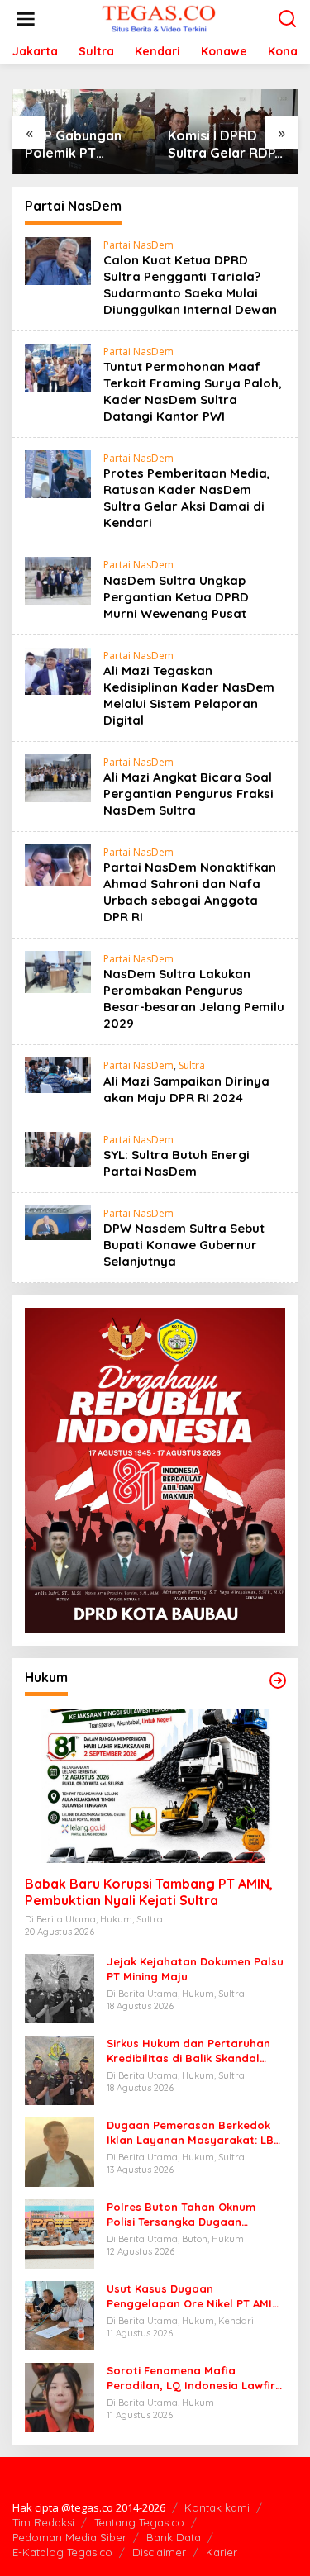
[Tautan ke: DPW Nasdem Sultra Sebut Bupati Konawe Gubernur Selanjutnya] (58, 1221)
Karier (222, 2552)
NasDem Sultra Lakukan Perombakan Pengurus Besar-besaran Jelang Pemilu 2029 (194, 998)
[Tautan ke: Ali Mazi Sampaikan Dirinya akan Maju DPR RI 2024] (58, 1074)
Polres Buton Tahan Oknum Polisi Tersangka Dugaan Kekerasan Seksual (181, 2215)
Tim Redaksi (43, 2522)
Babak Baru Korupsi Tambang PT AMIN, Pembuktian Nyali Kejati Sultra (149, 1892)
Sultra (192, 1065)
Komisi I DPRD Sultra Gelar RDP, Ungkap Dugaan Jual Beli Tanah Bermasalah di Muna (223, 145)
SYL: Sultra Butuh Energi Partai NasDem (176, 1163)
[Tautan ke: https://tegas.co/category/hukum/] (278, 1680)
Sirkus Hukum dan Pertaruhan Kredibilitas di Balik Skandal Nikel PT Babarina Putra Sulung (193, 2051)
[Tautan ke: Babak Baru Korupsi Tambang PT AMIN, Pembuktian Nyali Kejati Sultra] (155, 1786)
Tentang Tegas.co (139, 2522)
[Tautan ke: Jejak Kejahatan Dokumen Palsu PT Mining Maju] (60, 1987)
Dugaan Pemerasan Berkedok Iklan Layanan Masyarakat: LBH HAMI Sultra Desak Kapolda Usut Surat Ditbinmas (194, 2133)
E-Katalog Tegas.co (62, 2552)
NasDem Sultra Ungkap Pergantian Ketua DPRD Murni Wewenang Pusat (176, 597)
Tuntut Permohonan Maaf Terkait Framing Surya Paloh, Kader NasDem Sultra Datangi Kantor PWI (193, 391)
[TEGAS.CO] (159, 18)
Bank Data (174, 2537)
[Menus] (26, 19)
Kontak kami (217, 2507)
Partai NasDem (138, 245)
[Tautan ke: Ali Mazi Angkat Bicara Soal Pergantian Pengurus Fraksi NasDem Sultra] (58, 776)
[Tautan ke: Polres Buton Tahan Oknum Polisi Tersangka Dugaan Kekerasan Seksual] (60, 2233)
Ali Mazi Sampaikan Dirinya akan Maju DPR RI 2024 (186, 1089)
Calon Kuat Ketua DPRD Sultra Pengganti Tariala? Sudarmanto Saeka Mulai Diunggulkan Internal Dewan (190, 285)
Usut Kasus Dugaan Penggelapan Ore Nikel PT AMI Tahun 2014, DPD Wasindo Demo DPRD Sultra (193, 2296)
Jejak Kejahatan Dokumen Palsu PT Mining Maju (195, 1969)
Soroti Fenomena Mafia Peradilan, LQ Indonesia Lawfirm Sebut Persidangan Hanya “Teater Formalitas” (196, 2378)
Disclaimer (159, 2552)
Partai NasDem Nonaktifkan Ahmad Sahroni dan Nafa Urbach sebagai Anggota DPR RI (190, 892)
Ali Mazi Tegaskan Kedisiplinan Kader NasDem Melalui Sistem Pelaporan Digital (189, 695)
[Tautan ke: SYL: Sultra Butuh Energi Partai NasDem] (58, 1148)
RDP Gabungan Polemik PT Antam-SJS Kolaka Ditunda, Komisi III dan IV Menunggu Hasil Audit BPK (76, 145)
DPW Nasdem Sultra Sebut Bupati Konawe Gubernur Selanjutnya (184, 1245)
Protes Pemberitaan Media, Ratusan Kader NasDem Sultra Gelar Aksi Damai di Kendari (187, 498)
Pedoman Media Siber (69, 2537)
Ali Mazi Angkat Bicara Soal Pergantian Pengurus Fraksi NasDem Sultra (188, 794)
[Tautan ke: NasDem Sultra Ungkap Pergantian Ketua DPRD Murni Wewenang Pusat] (58, 580)
